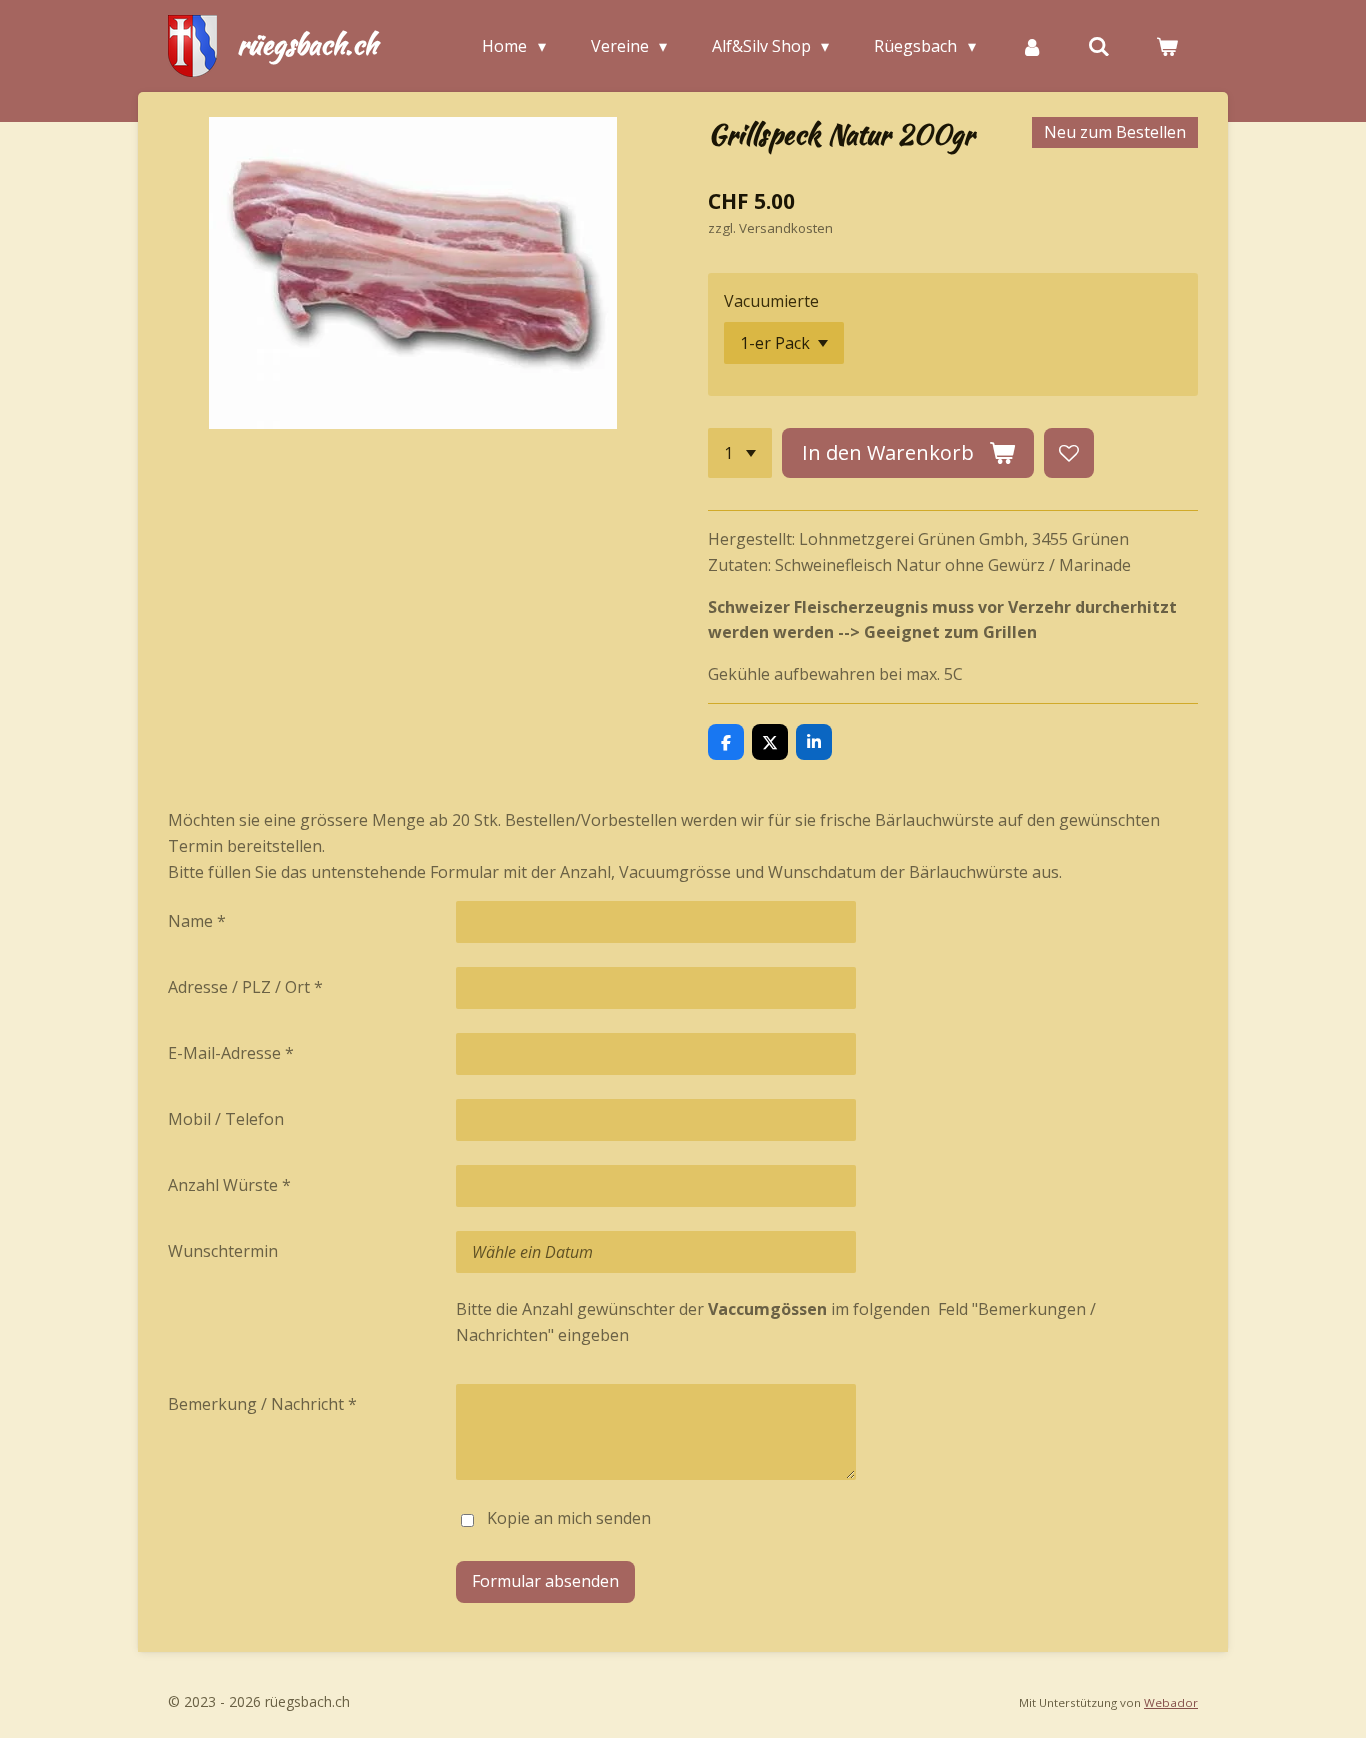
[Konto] (1032, 46)
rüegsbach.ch (307, 44)
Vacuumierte (771, 301)
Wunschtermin (223, 1251)
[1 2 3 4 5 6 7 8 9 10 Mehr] (740, 453)
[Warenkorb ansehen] (1167, 46)
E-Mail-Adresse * (231, 1053)
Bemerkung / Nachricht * (262, 1404)
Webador (1171, 1702)
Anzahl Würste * (229, 1185)
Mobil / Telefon (226, 1119)
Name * (197, 921)
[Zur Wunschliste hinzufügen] (1069, 453)
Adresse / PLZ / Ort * (245, 987)
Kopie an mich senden (569, 1519)
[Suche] (1099, 46)
